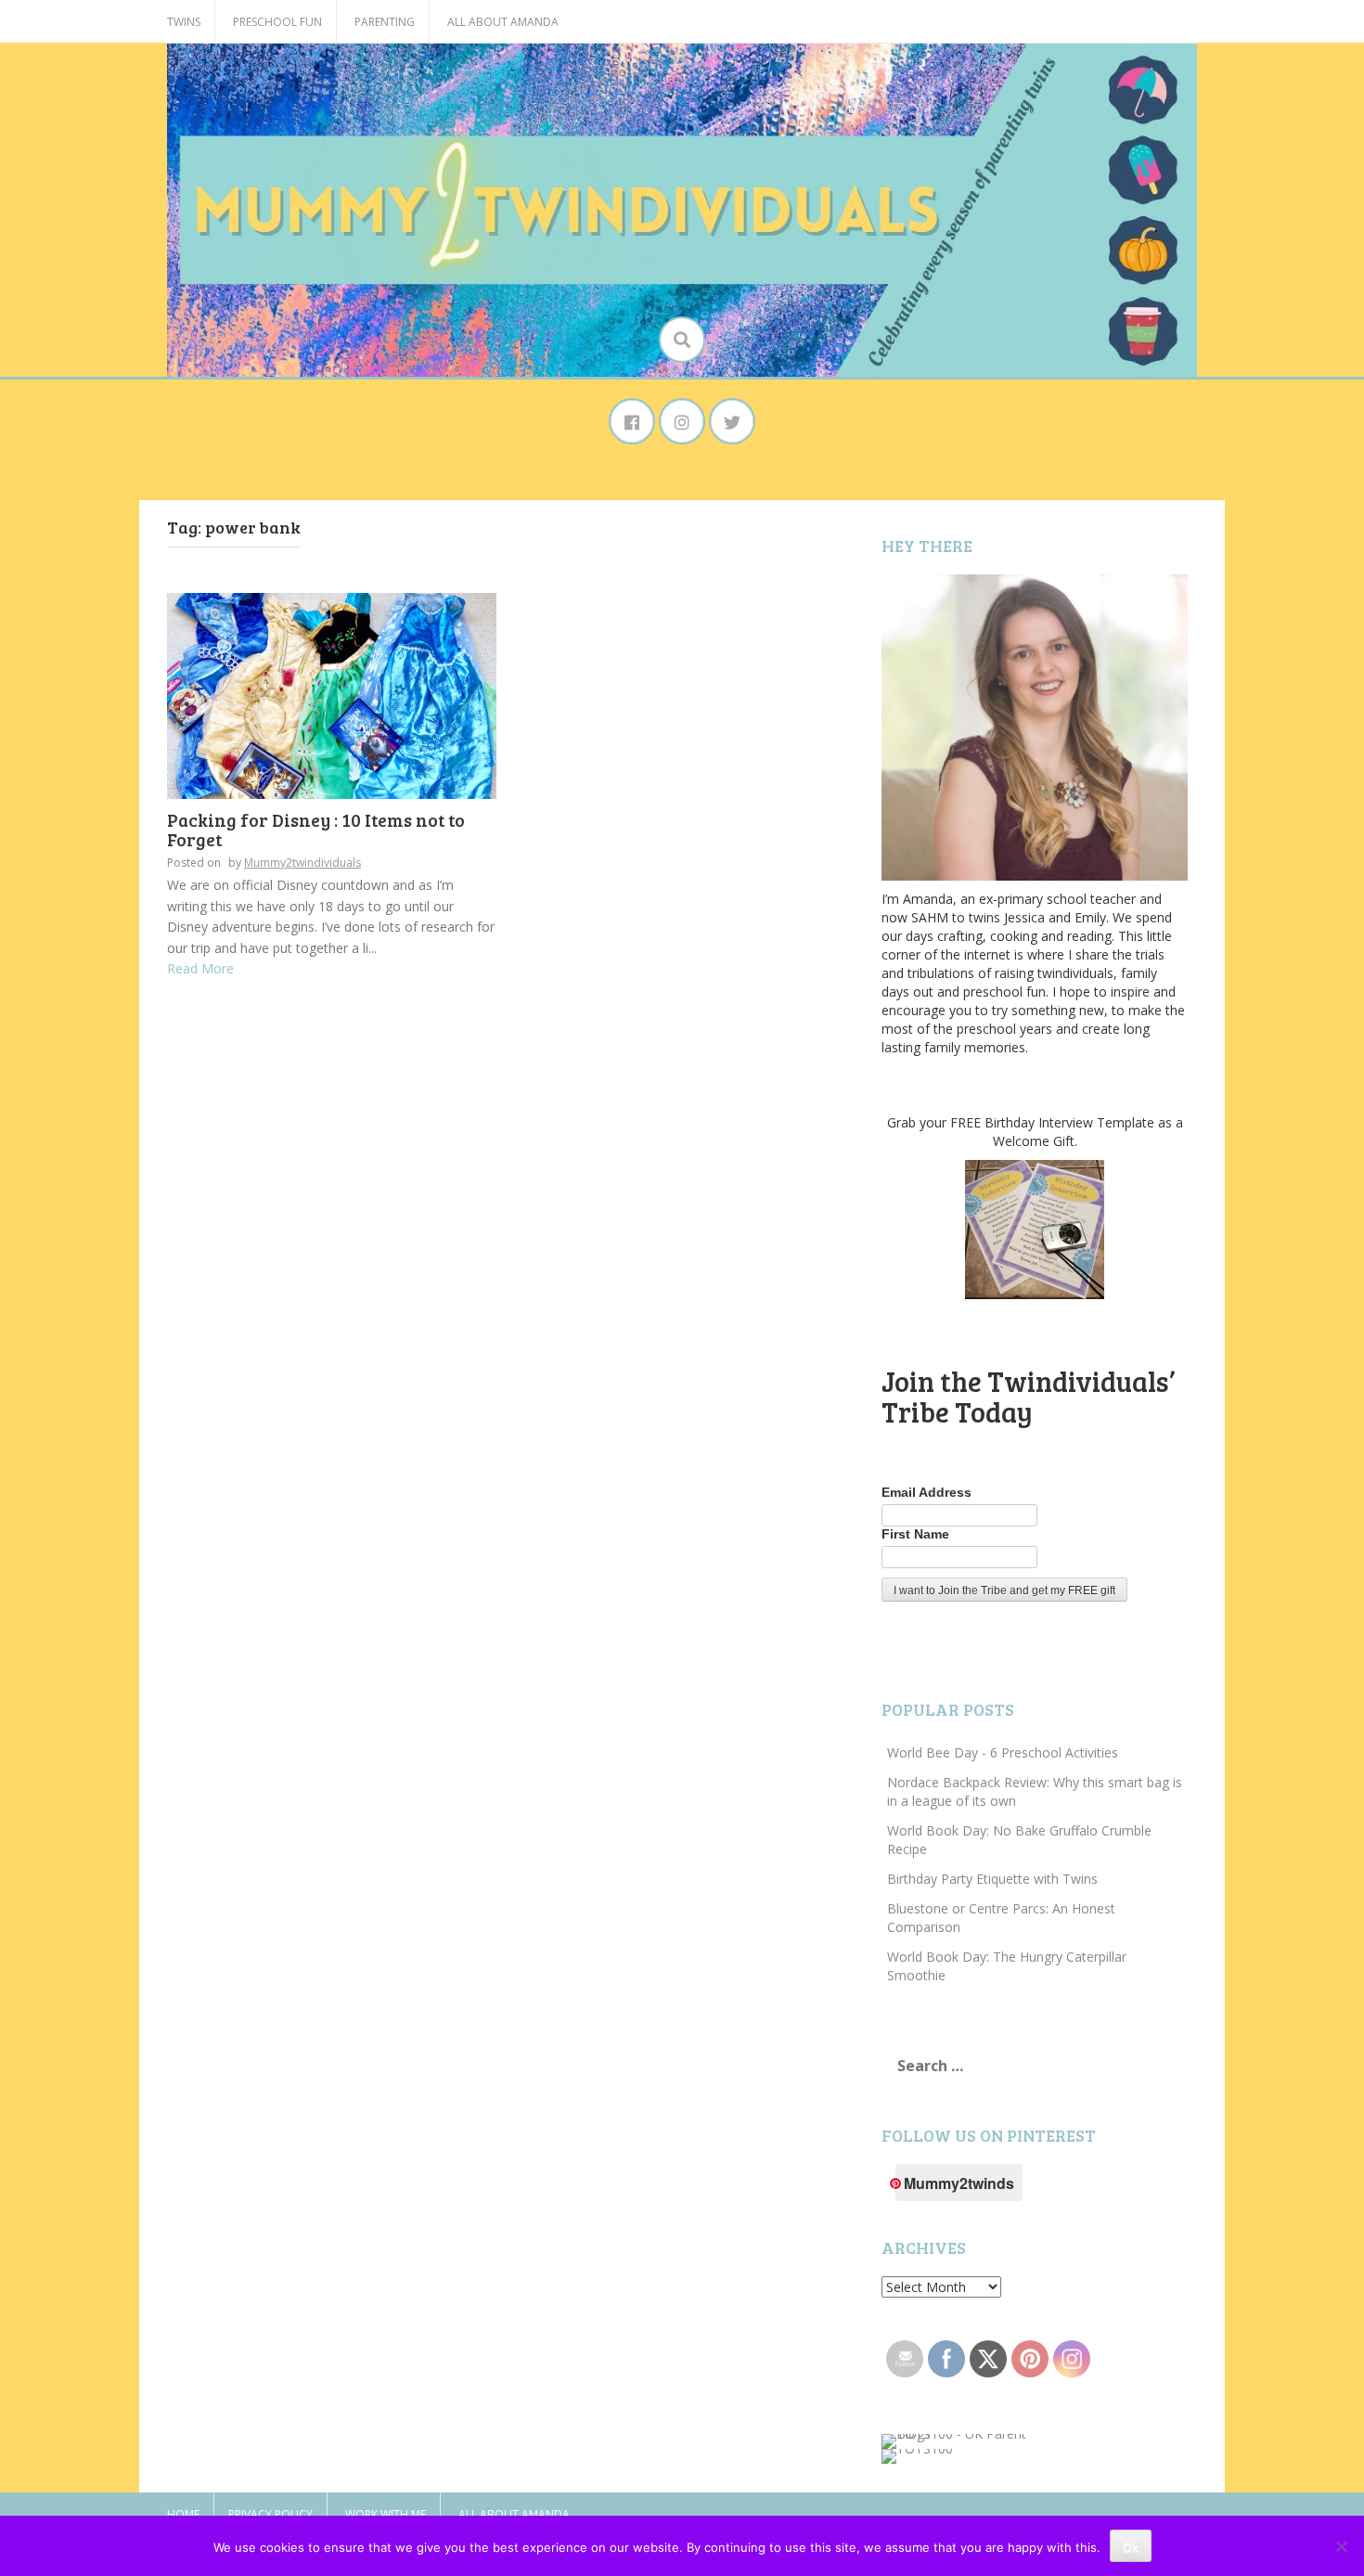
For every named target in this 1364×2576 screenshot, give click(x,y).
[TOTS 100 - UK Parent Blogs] (958, 2440)
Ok (1131, 2547)
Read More (200, 968)
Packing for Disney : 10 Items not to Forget (316, 830)
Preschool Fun (277, 22)
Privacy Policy (270, 2514)
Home (183, 2514)
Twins (184, 22)
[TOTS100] (917, 2455)
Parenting (385, 22)
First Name (915, 1534)
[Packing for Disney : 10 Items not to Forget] (332, 695)
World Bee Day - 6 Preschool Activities (1003, 1752)
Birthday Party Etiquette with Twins (992, 1879)
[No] (1341, 2546)
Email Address (926, 1492)
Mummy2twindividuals (302, 863)
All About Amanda (503, 22)
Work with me (386, 2514)
